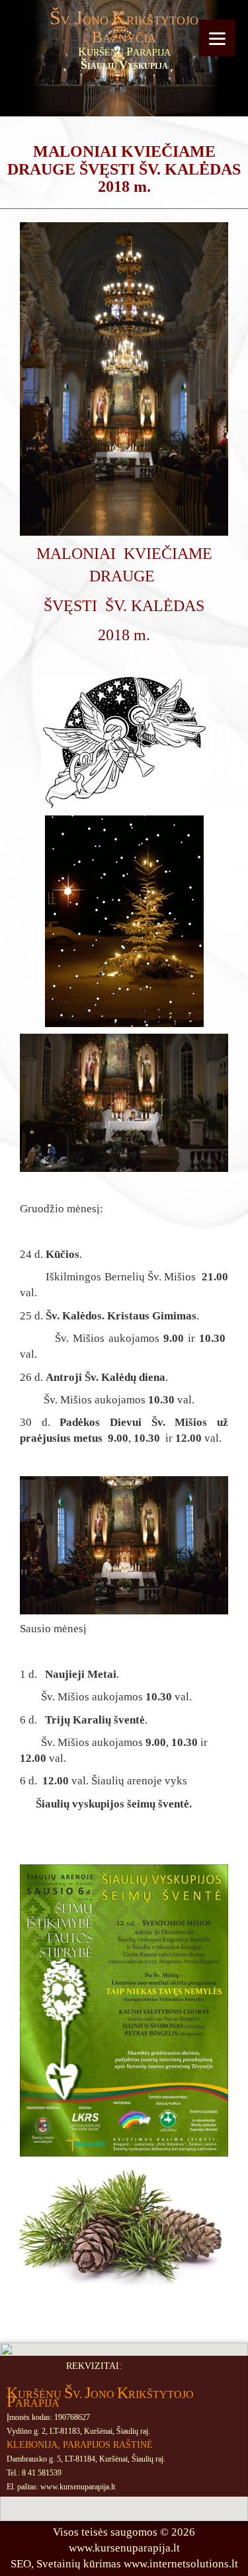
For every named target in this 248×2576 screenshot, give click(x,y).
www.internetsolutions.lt (181, 2564)
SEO (21, 2564)
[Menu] (217, 38)
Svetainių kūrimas (79, 2564)
